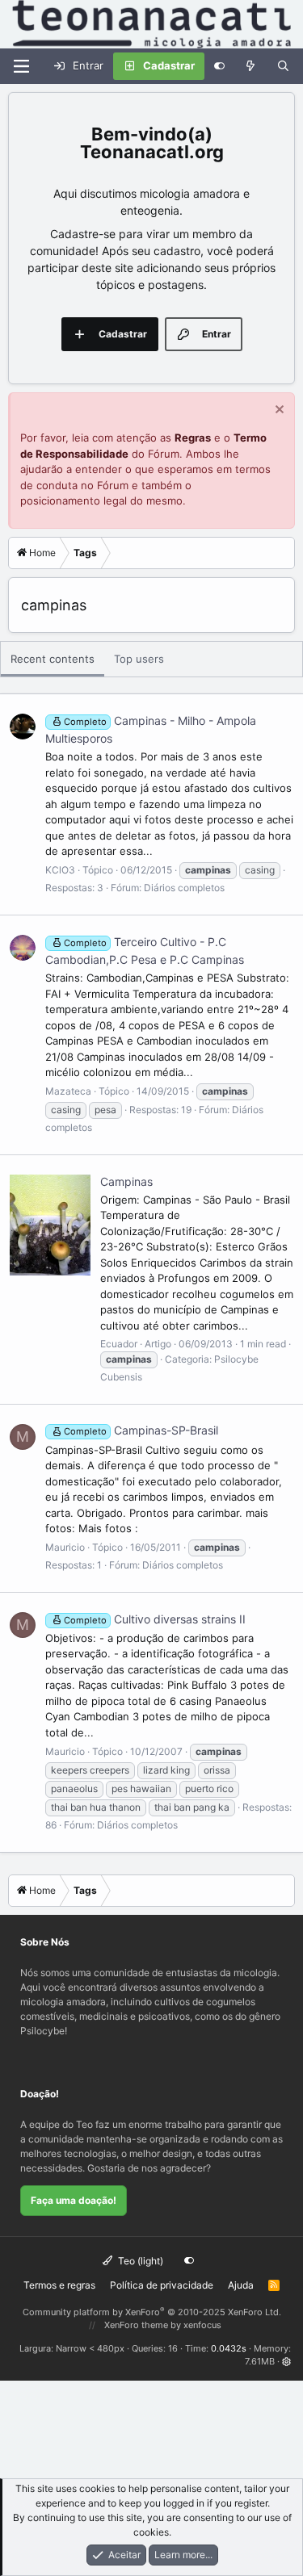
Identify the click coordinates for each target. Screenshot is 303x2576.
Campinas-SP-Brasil (141, 1430)
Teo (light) (139, 2261)
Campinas (126, 1181)
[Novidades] (251, 66)
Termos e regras (59, 2285)
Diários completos (184, 888)
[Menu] (21, 66)
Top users (139, 659)
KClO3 (60, 870)
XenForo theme (136, 2325)
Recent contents (53, 659)
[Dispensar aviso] (278, 411)
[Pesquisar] (283, 66)
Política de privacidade (162, 2285)
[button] (286, 2361)
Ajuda (241, 2285)
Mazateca (68, 1091)
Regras (193, 438)
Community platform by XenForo (152, 2312)
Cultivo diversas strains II (155, 1619)
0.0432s (229, 2348)
